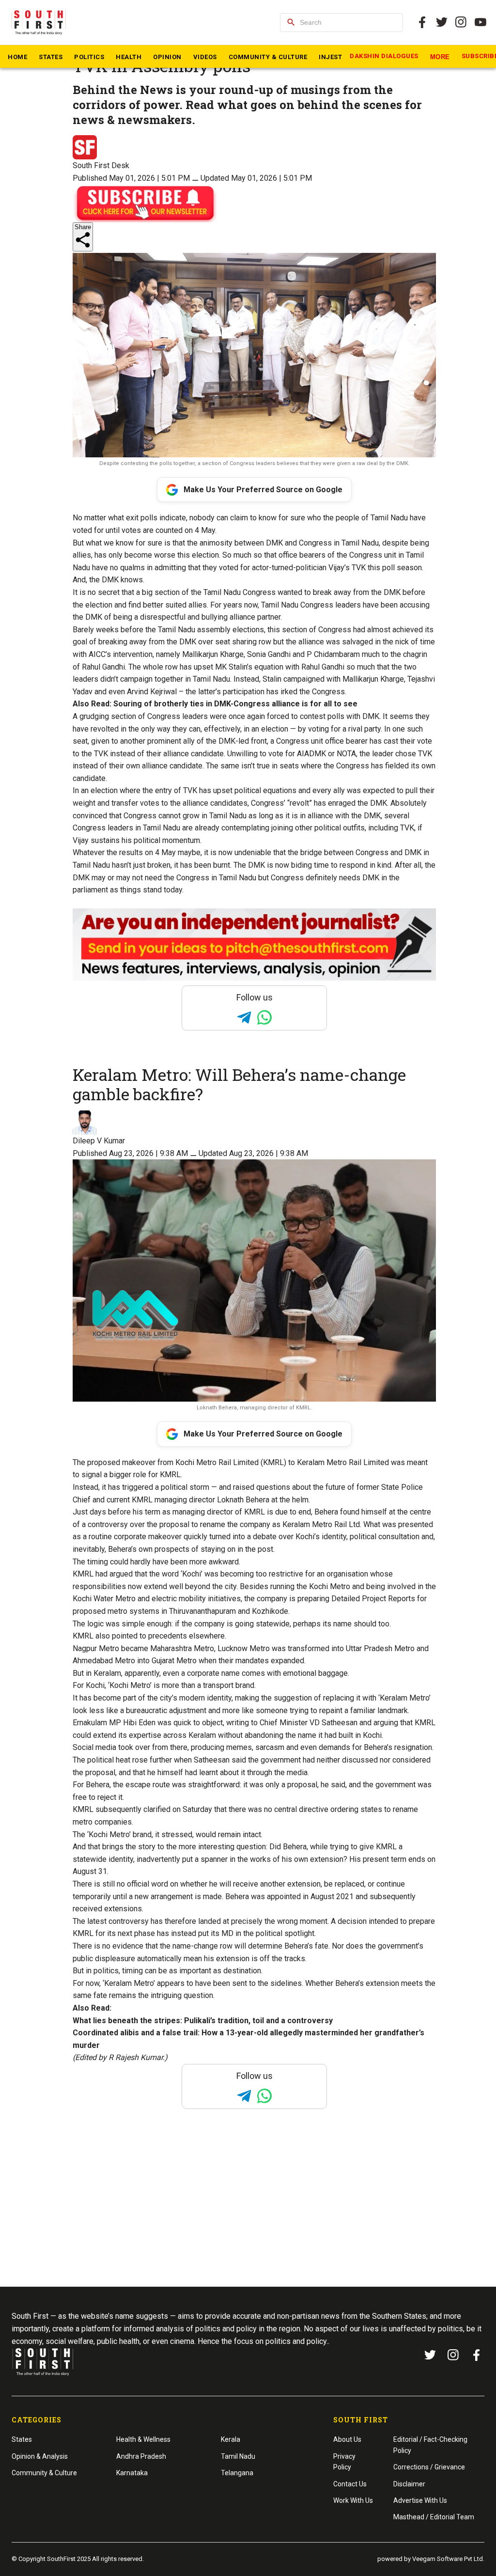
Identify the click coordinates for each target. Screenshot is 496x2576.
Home (17, 57)
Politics (89, 57)
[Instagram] (461, 22)
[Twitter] (442, 22)
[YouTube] (480, 22)
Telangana (237, 2473)
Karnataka (132, 2473)
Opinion (167, 57)
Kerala (231, 2439)
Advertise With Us (420, 2500)
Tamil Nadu (238, 2456)
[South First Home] (39, 22)
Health (129, 57)
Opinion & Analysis (40, 2456)
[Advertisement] (250, 2216)
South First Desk (101, 165)
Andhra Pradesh (141, 2456)
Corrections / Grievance (429, 2467)
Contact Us (350, 2484)
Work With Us (353, 2500)
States (51, 57)
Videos (205, 57)
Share (83, 227)
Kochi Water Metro (104, 1599)
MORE (440, 57)
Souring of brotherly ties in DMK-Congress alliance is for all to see (235, 704)
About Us (347, 2439)
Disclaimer (409, 2484)
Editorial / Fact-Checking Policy (430, 2445)
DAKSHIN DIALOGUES (384, 56)
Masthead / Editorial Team (434, 2517)
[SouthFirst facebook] (422, 22)
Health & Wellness (143, 2439)
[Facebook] (477, 2355)
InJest (330, 57)
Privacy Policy (344, 2462)
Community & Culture (268, 57)
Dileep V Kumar (99, 1141)
